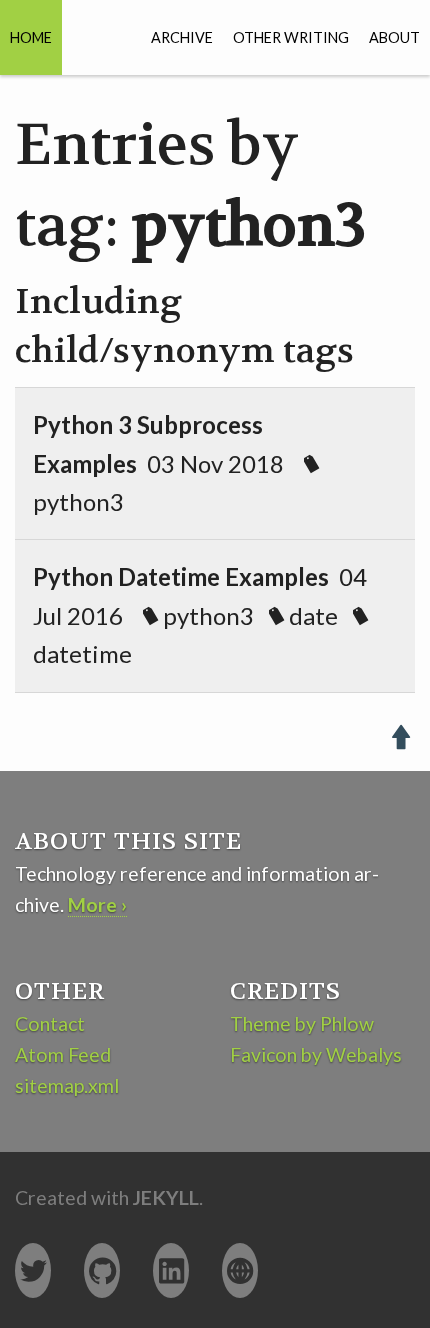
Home (31, 37)
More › (97, 904)
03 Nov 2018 (168, 463)
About (394, 37)
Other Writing (291, 37)
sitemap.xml (67, 1085)
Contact (50, 1023)
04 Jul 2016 (200, 615)
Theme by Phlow (302, 1023)
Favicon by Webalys (316, 1054)
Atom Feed (63, 1054)
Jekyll (166, 1197)
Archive (182, 37)
